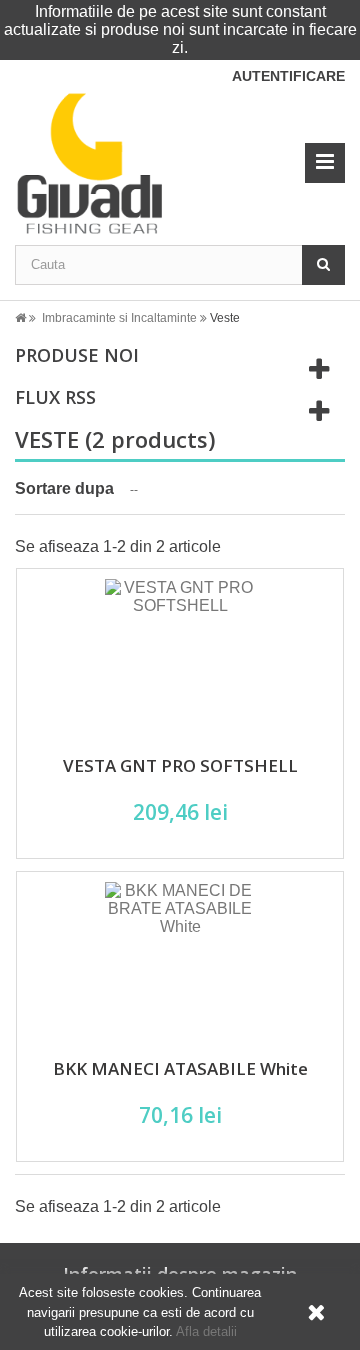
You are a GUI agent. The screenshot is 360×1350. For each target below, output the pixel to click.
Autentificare (288, 76)
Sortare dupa (64, 488)
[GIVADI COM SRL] (152, 163)
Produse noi (77, 355)
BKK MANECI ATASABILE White (180, 1068)
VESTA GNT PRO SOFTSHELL (180, 765)
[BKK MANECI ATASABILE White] (180, 957)
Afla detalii (206, 1331)
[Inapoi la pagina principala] (27, 318)
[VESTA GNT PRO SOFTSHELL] (180, 654)
